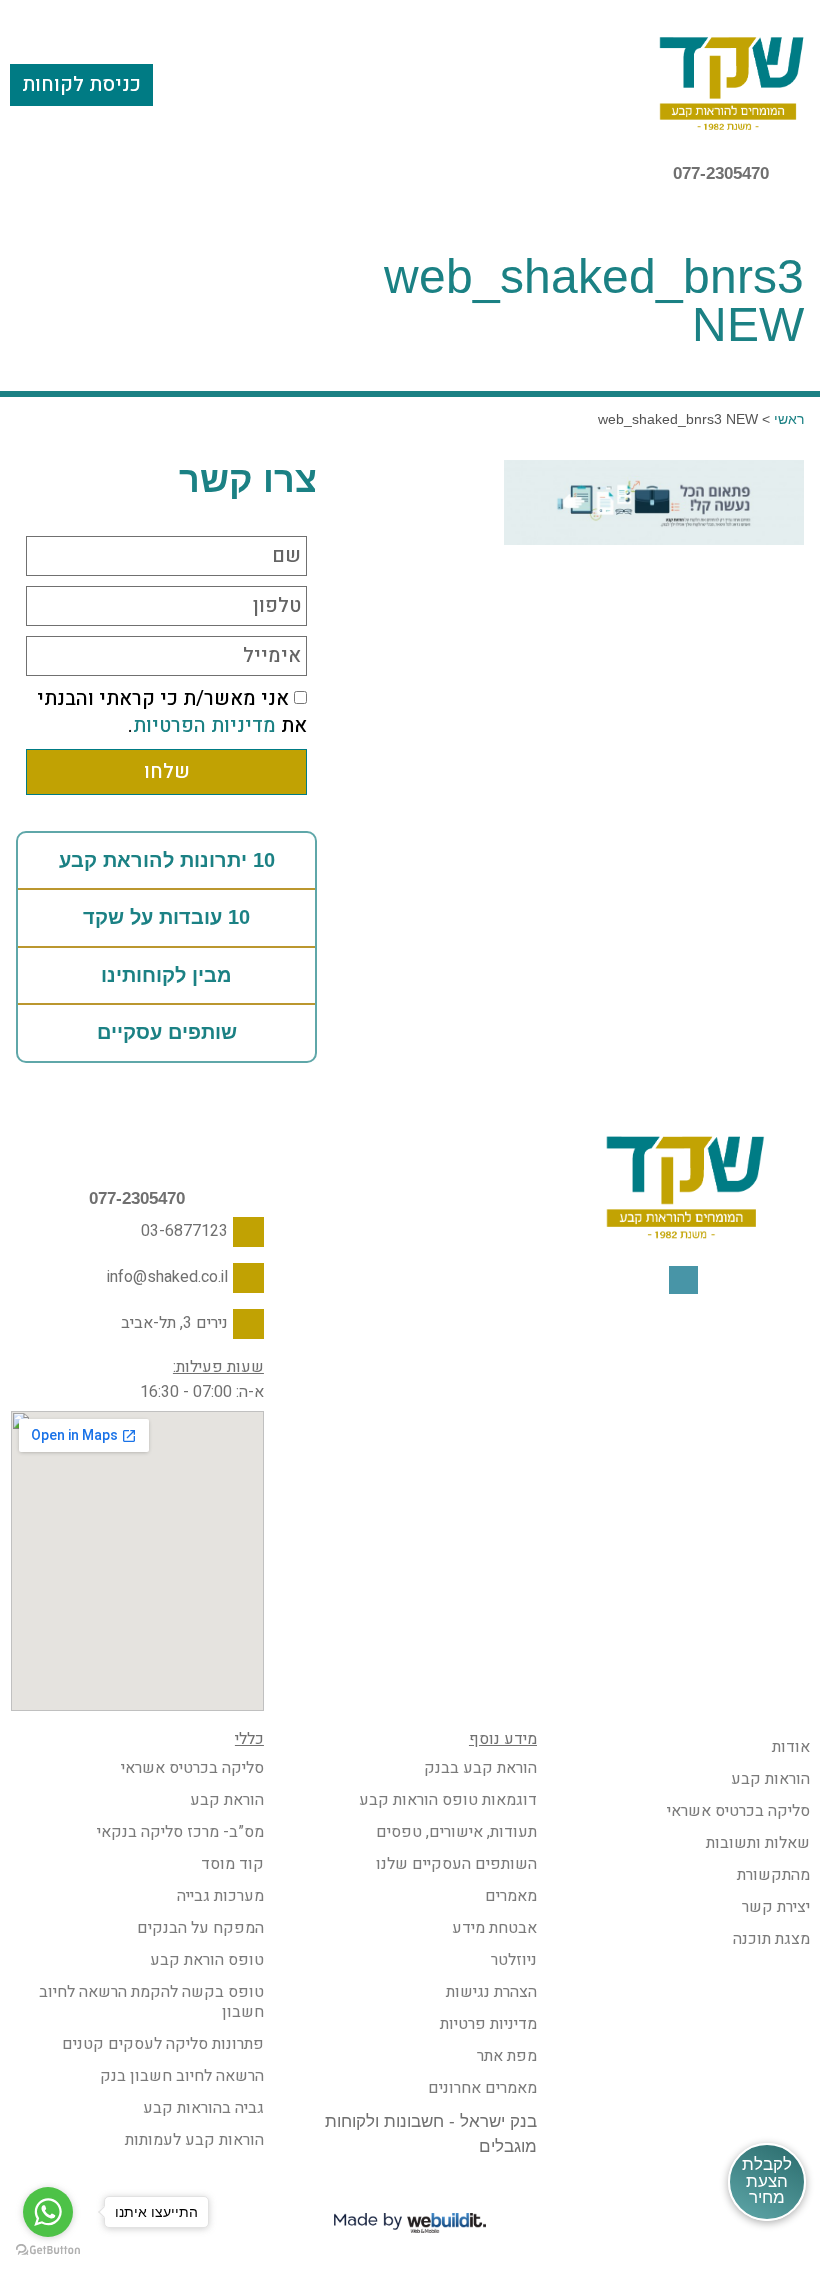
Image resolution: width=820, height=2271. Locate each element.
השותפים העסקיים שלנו (456, 1864)
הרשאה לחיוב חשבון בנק (182, 2076)
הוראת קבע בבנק (480, 1768)
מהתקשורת (773, 1875)
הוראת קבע (227, 1800)
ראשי (789, 419)
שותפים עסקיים (167, 1032)
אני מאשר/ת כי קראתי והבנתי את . (172, 712)
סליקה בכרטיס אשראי (738, 1811)
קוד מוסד (232, 1864)
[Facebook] (683, 1280)
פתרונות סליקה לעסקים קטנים (163, 2044)
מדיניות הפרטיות (204, 725)
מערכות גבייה (220, 1896)
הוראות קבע (770, 1779)
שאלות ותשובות (758, 1843)
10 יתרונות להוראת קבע (167, 860)
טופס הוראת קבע (207, 1960)
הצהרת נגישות (491, 1992)
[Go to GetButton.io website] (48, 2250)
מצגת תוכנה (771, 1939)
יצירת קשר (776, 1907)
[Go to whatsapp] (48, 2212)
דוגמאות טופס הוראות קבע (448, 1800)
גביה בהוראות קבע (203, 2108)
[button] (410, 82)
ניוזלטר (514, 1960)
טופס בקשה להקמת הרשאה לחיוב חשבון (151, 2002)
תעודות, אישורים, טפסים (456, 1832)
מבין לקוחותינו (166, 975)
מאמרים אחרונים (482, 2088)
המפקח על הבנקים (200, 1928)
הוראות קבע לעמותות (194, 2140)
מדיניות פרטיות (488, 2024)
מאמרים (511, 1896)
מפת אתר (507, 2056)
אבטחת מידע (494, 1928)
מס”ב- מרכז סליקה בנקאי (180, 1832)
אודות (791, 1747)
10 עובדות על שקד (166, 917)
